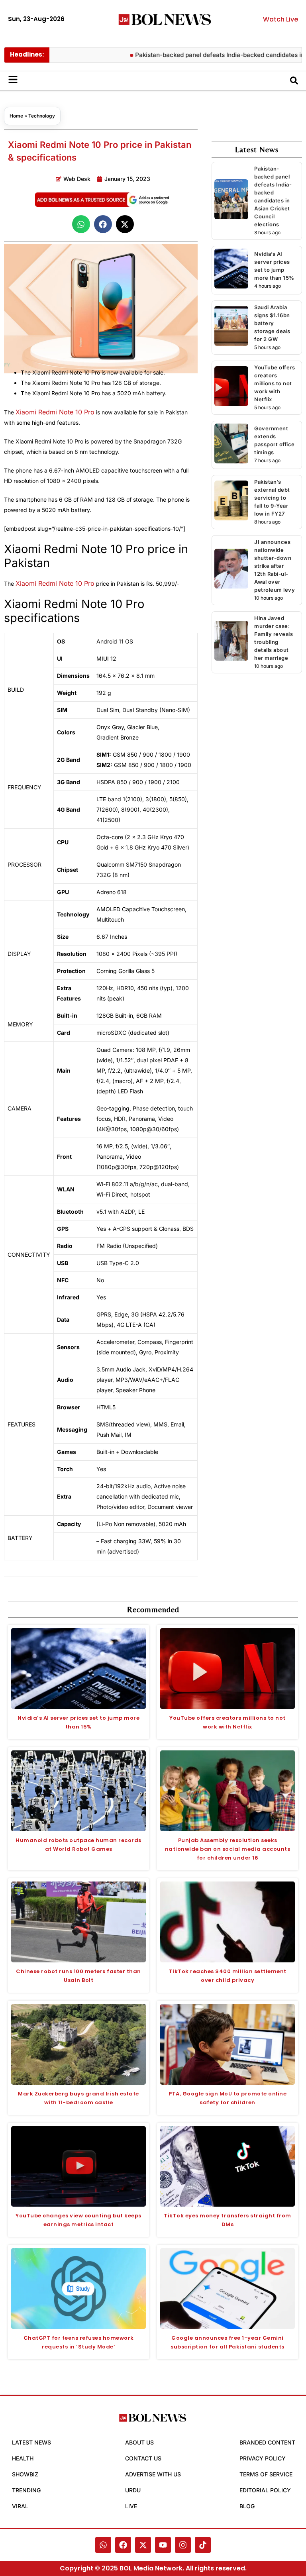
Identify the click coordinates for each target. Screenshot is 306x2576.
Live (131, 2506)
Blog (247, 2506)
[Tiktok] (203, 2545)
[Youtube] (163, 2545)
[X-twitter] (143, 2545)
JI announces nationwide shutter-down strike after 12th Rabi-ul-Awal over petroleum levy (275, 566)
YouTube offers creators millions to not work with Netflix (275, 383)
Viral (20, 2506)
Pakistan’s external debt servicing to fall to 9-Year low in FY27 (272, 498)
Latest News (31, 2442)
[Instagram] (183, 2545)
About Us (139, 2442)
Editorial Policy (265, 2490)
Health (23, 2458)
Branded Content (267, 2442)
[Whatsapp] (103, 2545)
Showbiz (25, 2474)
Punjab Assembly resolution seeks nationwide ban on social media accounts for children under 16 (228, 1849)
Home (16, 116)
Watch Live (280, 19)
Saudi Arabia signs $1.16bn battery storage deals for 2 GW (272, 323)
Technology (42, 116)
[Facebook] (123, 2545)
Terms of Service (266, 2474)
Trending (26, 2490)
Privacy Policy (263, 2458)
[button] (81, 224)
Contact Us (143, 2458)
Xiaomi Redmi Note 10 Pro (55, 412)
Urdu (133, 2490)
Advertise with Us (153, 2474)
